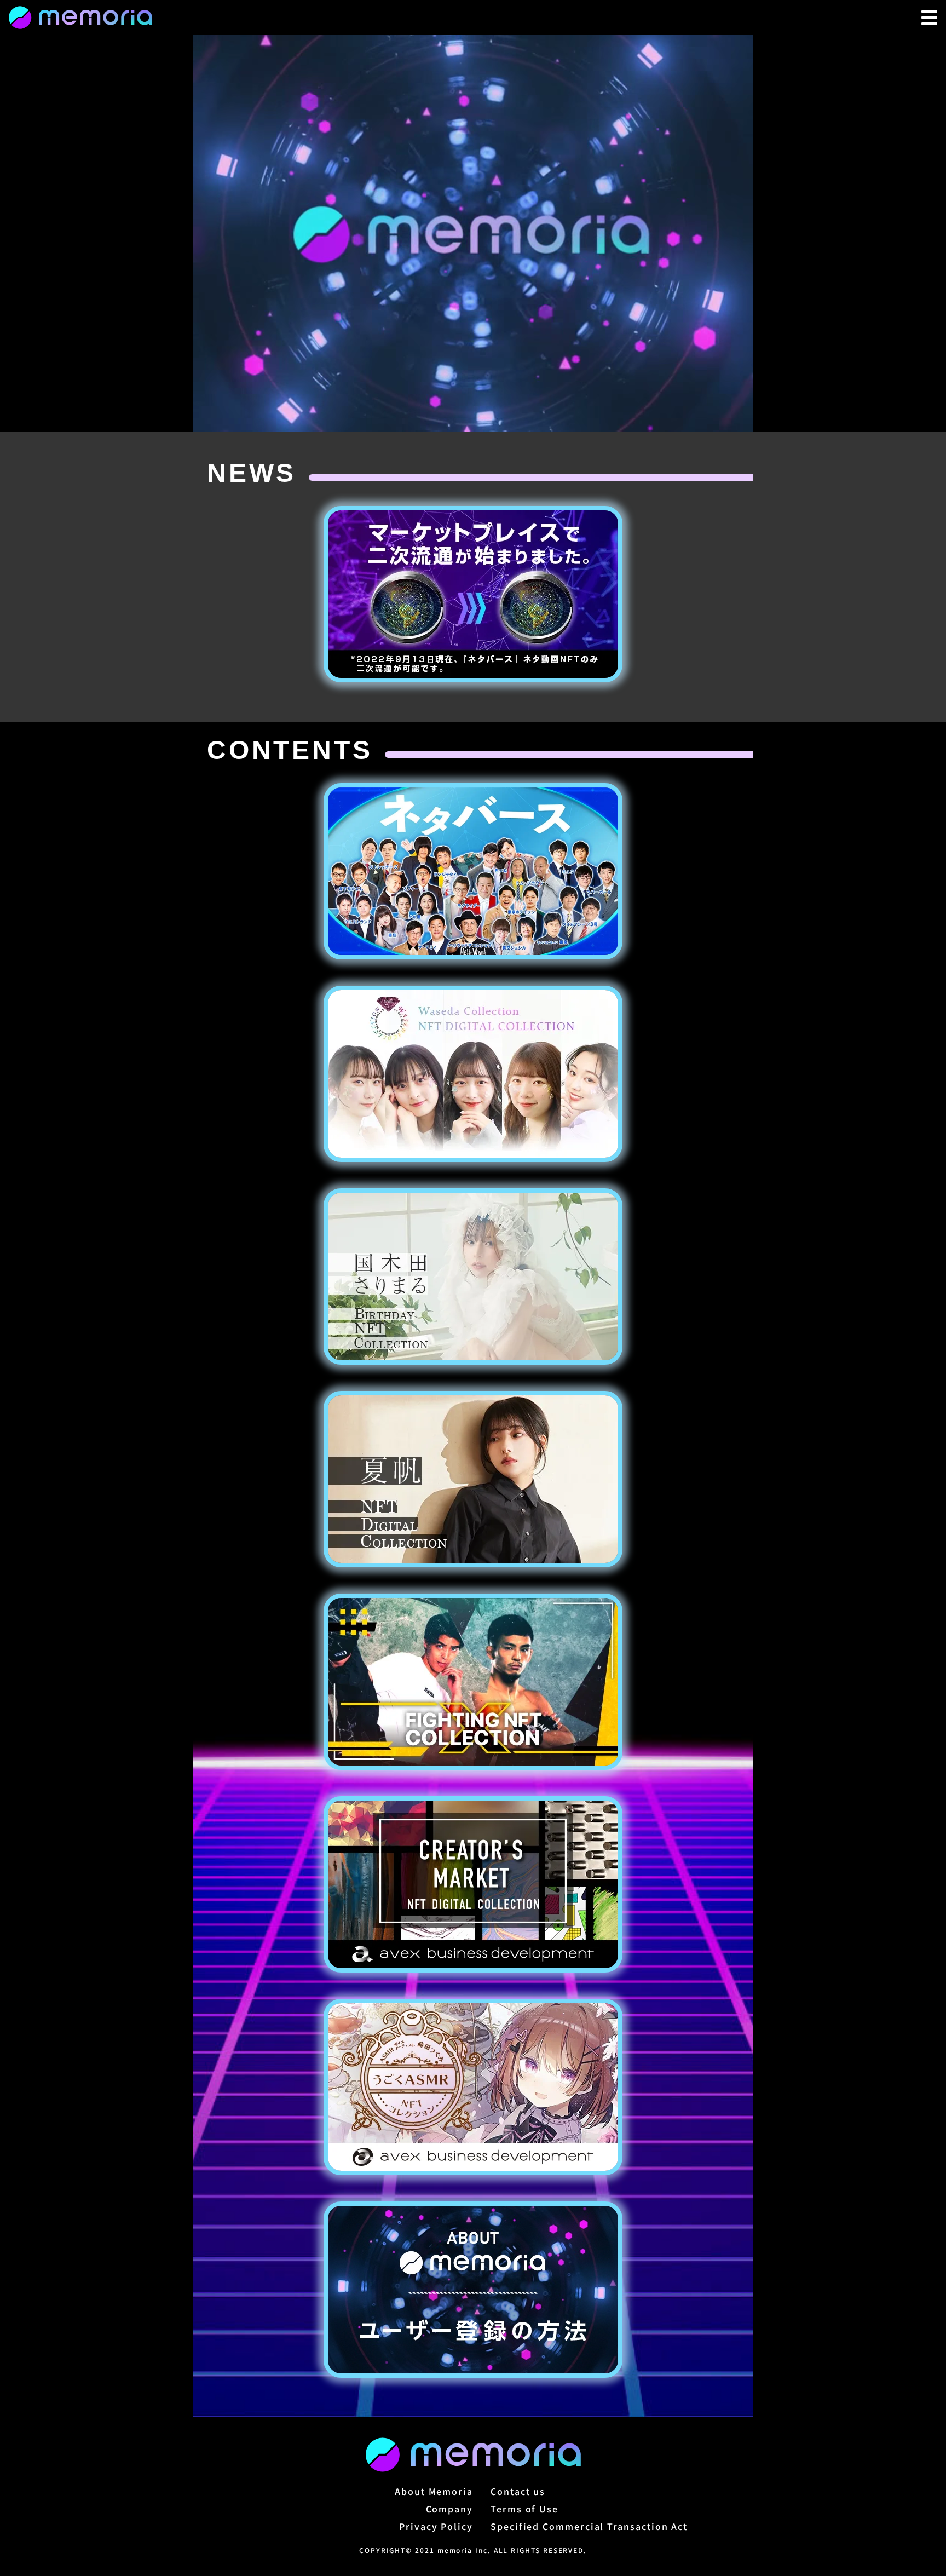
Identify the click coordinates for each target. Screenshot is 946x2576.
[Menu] (929, 18)
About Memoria (434, 2491)
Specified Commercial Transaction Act (589, 2526)
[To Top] (80, 18)
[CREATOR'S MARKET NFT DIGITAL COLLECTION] (473, 1884)
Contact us (518, 2491)
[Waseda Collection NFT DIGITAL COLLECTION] (473, 1074)
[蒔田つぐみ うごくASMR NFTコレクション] (473, 2087)
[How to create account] (473, 2290)
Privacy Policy (436, 2526)
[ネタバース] (473, 871)
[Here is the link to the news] (473, 594)
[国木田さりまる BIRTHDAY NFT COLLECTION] (473, 1277)
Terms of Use (524, 2509)
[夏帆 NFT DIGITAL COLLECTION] (473, 1479)
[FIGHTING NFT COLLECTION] (473, 1682)
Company (449, 2509)
